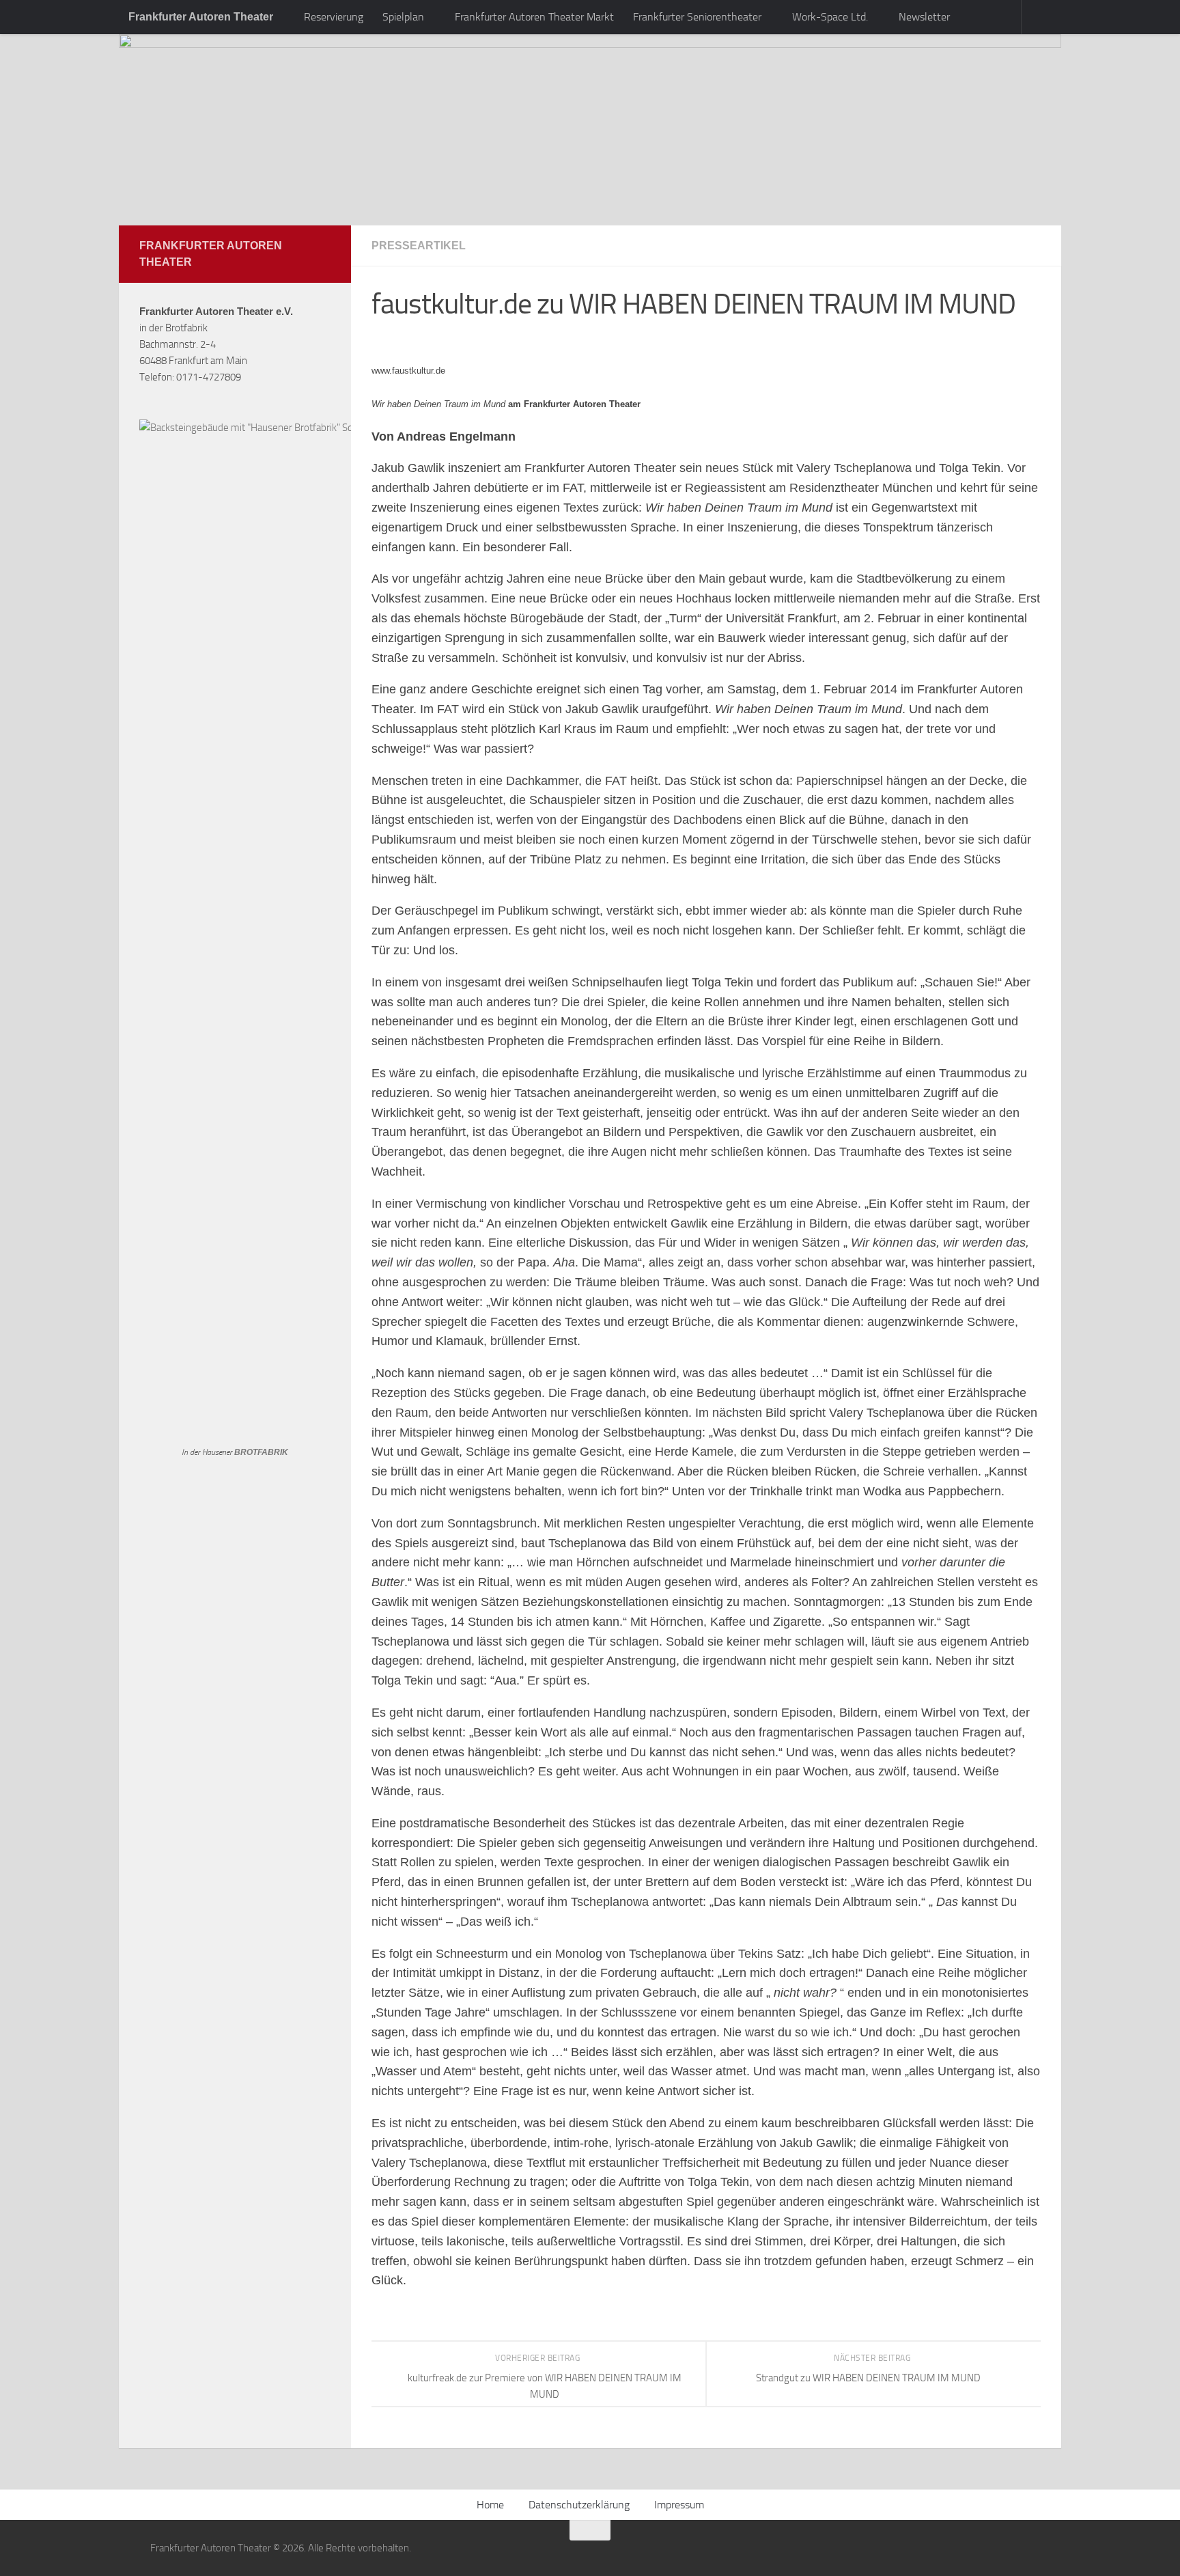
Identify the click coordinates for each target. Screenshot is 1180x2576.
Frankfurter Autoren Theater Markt (534, 17)
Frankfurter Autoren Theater (201, 17)
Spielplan (403, 17)
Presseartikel (419, 246)
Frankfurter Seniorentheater (697, 17)
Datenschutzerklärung (579, 2505)
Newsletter (924, 17)
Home (490, 2505)
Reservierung (334, 17)
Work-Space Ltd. (830, 17)
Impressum (679, 2505)
